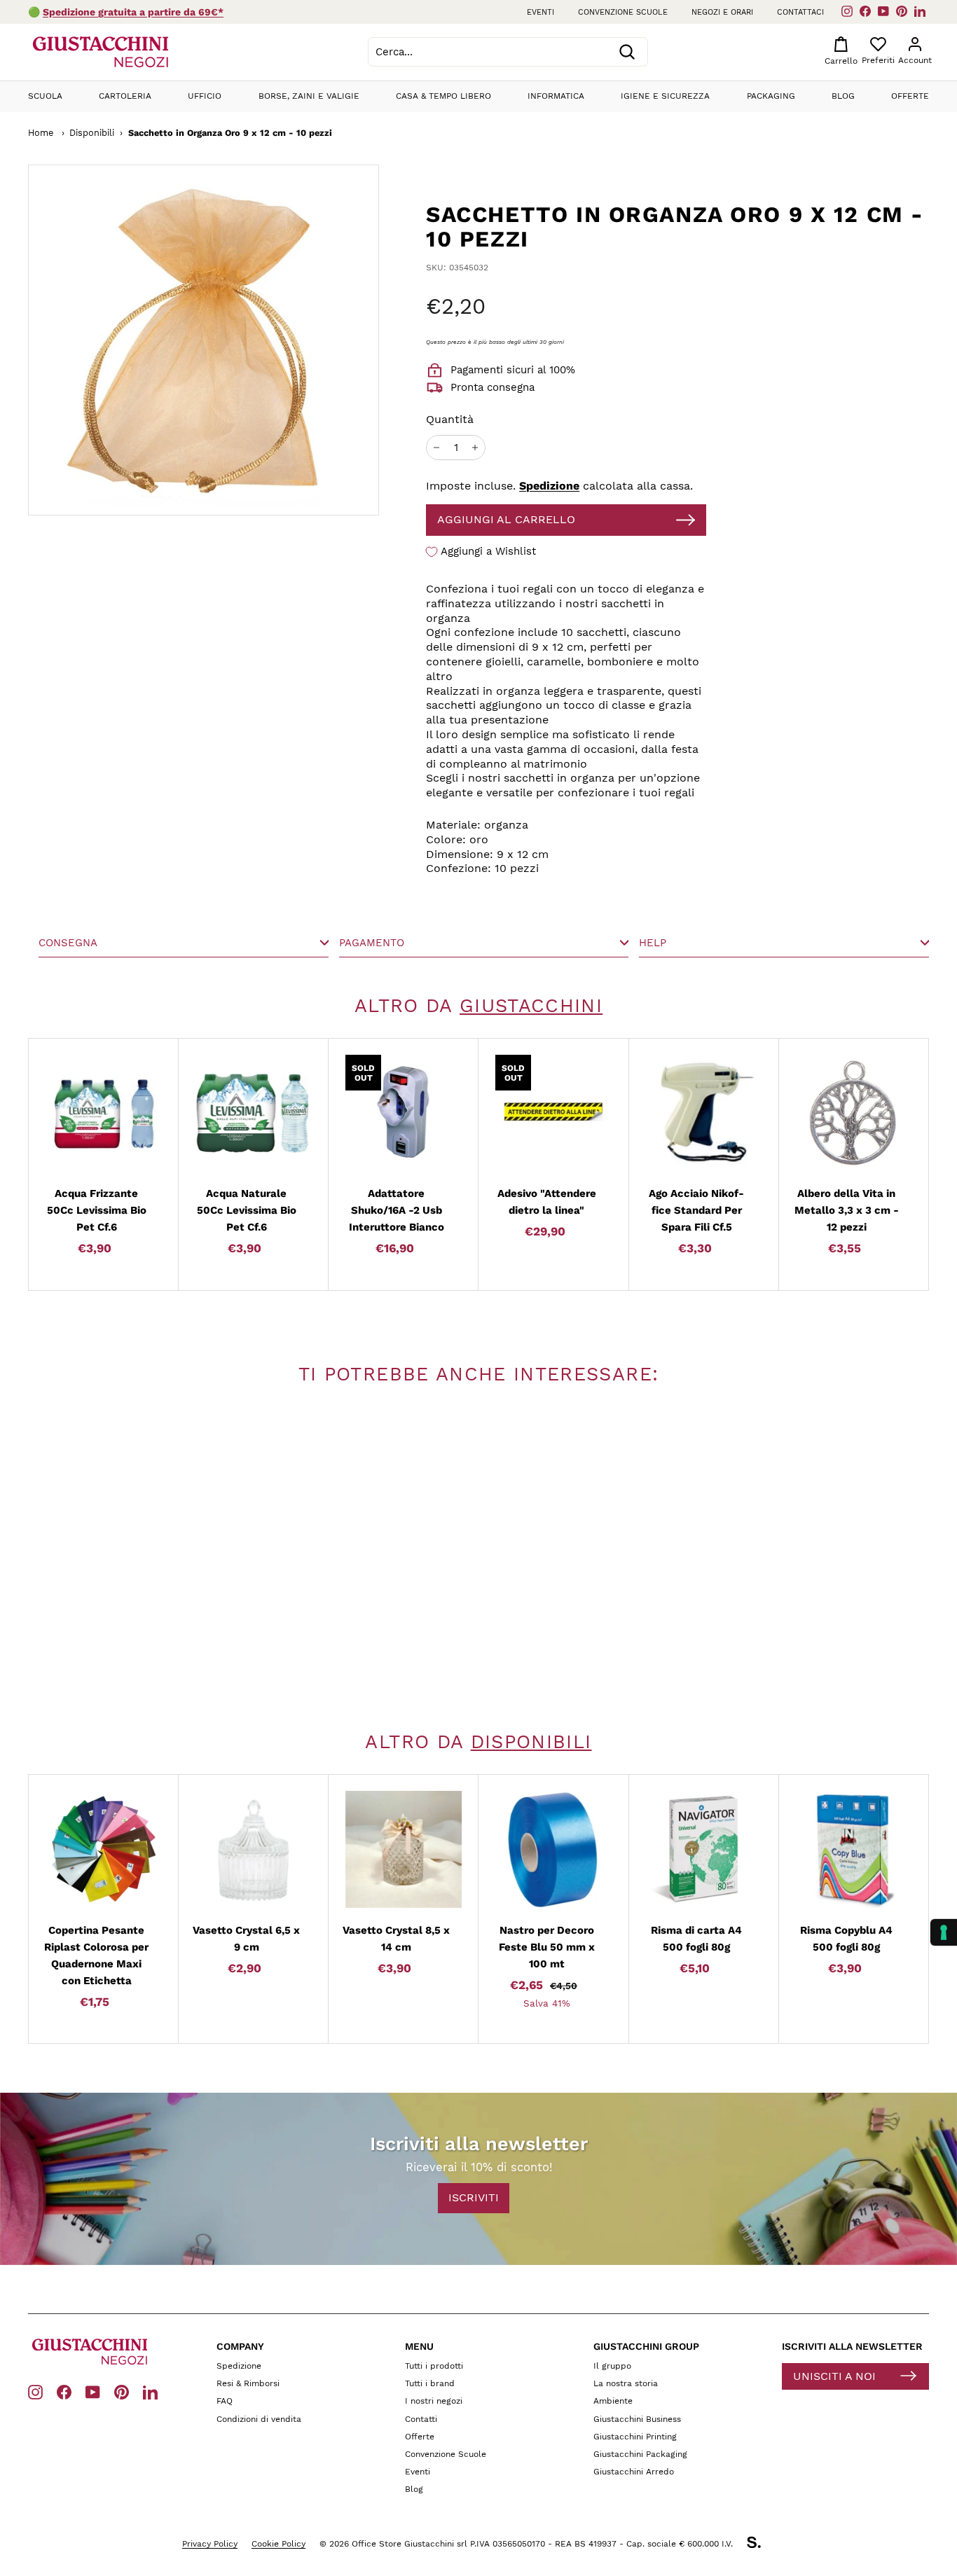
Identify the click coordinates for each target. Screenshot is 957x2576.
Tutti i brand (430, 2383)
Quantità (450, 419)
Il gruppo (612, 2366)
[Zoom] (169, 340)
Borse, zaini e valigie (309, 96)
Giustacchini (531, 1006)
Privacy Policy (210, 2544)
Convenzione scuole (623, 12)
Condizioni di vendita (259, 2419)
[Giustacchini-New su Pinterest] (122, 2391)
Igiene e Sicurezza (665, 96)
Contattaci (800, 12)
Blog (843, 96)
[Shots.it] (761, 2544)
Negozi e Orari (722, 12)
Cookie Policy (278, 2544)
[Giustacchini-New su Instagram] (35, 2391)
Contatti (421, 2419)
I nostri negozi (434, 2401)
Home (41, 133)
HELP (653, 943)
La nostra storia (626, 2383)
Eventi (541, 12)
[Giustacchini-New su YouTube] (93, 2391)
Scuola (45, 96)
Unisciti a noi (834, 2376)
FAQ (225, 2401)
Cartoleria (125, 96)
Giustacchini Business (637, 2419)
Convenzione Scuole (446, 2454)
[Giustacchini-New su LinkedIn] (150, 2391)
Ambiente (613, 2401)
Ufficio (205, 96)
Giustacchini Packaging (640, 2454)
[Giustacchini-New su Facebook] (64, 2391)
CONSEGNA (68, 943)
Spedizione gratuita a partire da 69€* (133, 12)
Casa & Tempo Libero (443, 96)
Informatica (556, 96)
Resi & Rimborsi (248, 2383)
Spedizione (549, 486)
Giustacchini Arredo (634, 2472)
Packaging (771, 96)
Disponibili (92, 133)
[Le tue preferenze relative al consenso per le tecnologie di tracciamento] (944, 1932)
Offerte (910, 96)
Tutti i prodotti (434, 2366)
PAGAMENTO (372, 943)
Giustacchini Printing (635, 2437)
